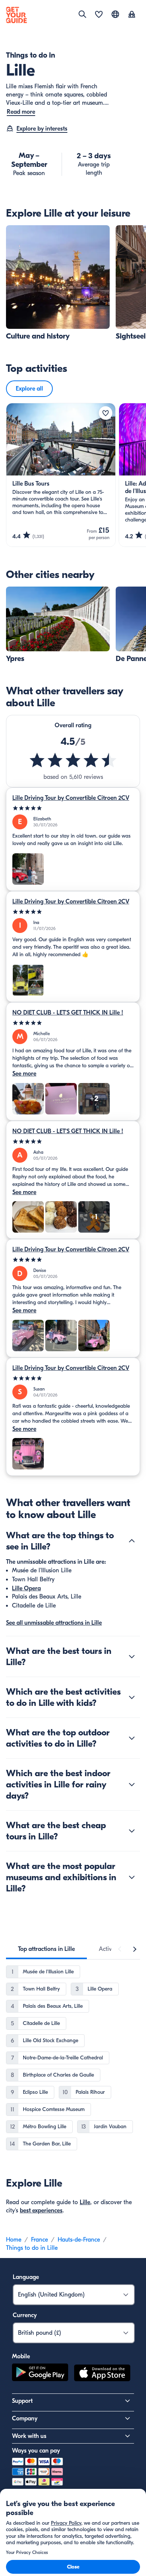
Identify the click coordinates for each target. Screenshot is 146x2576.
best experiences (41, 2211)
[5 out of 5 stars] (73, 808)
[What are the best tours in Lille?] (132, 1656)
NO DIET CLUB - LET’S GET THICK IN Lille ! (68, 1013)
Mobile (21, 2356)
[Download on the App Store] (102, 2374)
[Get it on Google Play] (40, 2374)
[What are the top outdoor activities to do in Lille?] (132, 1738)
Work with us (29, 2436)
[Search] (82, 14)
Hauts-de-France (79, 2240)
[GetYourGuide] (16, 15)
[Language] (115, 14)
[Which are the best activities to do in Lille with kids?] (132, 1697)
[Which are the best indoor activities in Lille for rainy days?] (132, 1784)
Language (26, 2277)
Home (14, 2240)
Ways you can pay (36, 2451)
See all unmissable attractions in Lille (54, 1623)
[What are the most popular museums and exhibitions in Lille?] (132, 1877)
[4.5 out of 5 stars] (73, 760)
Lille (85, 2202)
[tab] (46, 1949)
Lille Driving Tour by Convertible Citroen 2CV (71, 798)
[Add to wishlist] (106, 413)
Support (22, 2401)
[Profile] (132, 15)
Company (25, 2419)
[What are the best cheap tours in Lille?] (132, 1831)
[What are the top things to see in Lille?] (132, 1541)
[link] (58, 283)
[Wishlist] (99, 15)
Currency (25, 2315)
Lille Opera (26, 1588)
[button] (58, 283)
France (39, 2240)
